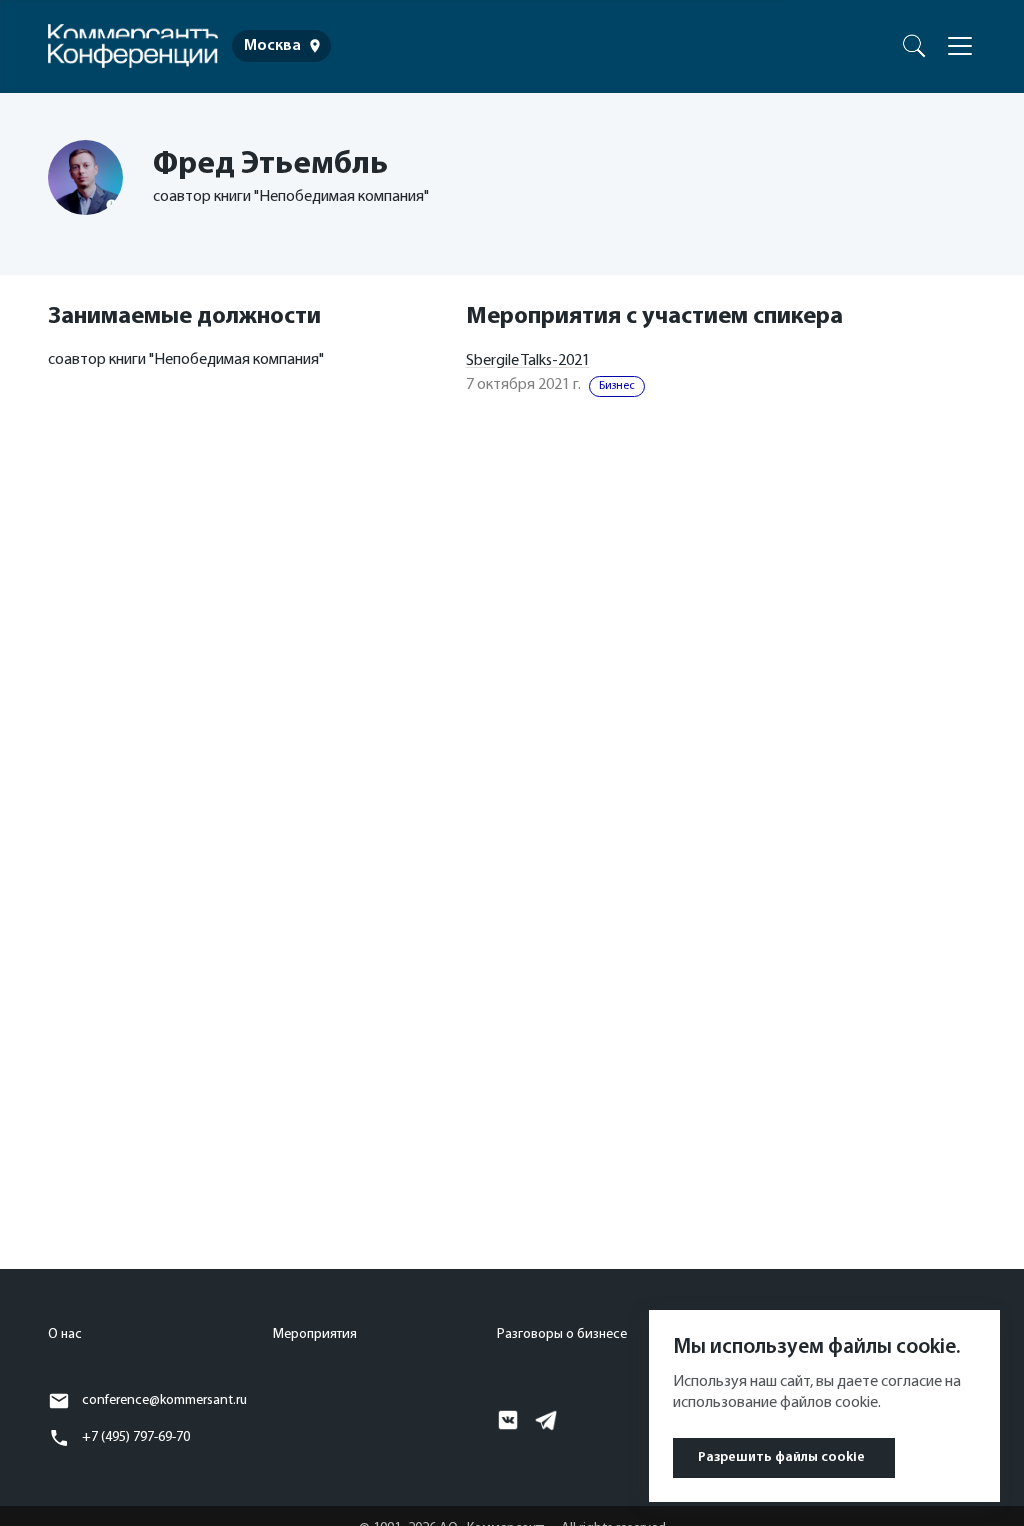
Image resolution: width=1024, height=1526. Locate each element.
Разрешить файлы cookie (781, 1457)
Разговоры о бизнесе (562, 1334)
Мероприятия (315, 1334)
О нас (65, 1334)
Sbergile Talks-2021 (528, 361)
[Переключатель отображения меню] (960, 46)
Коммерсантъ (885, 41)
